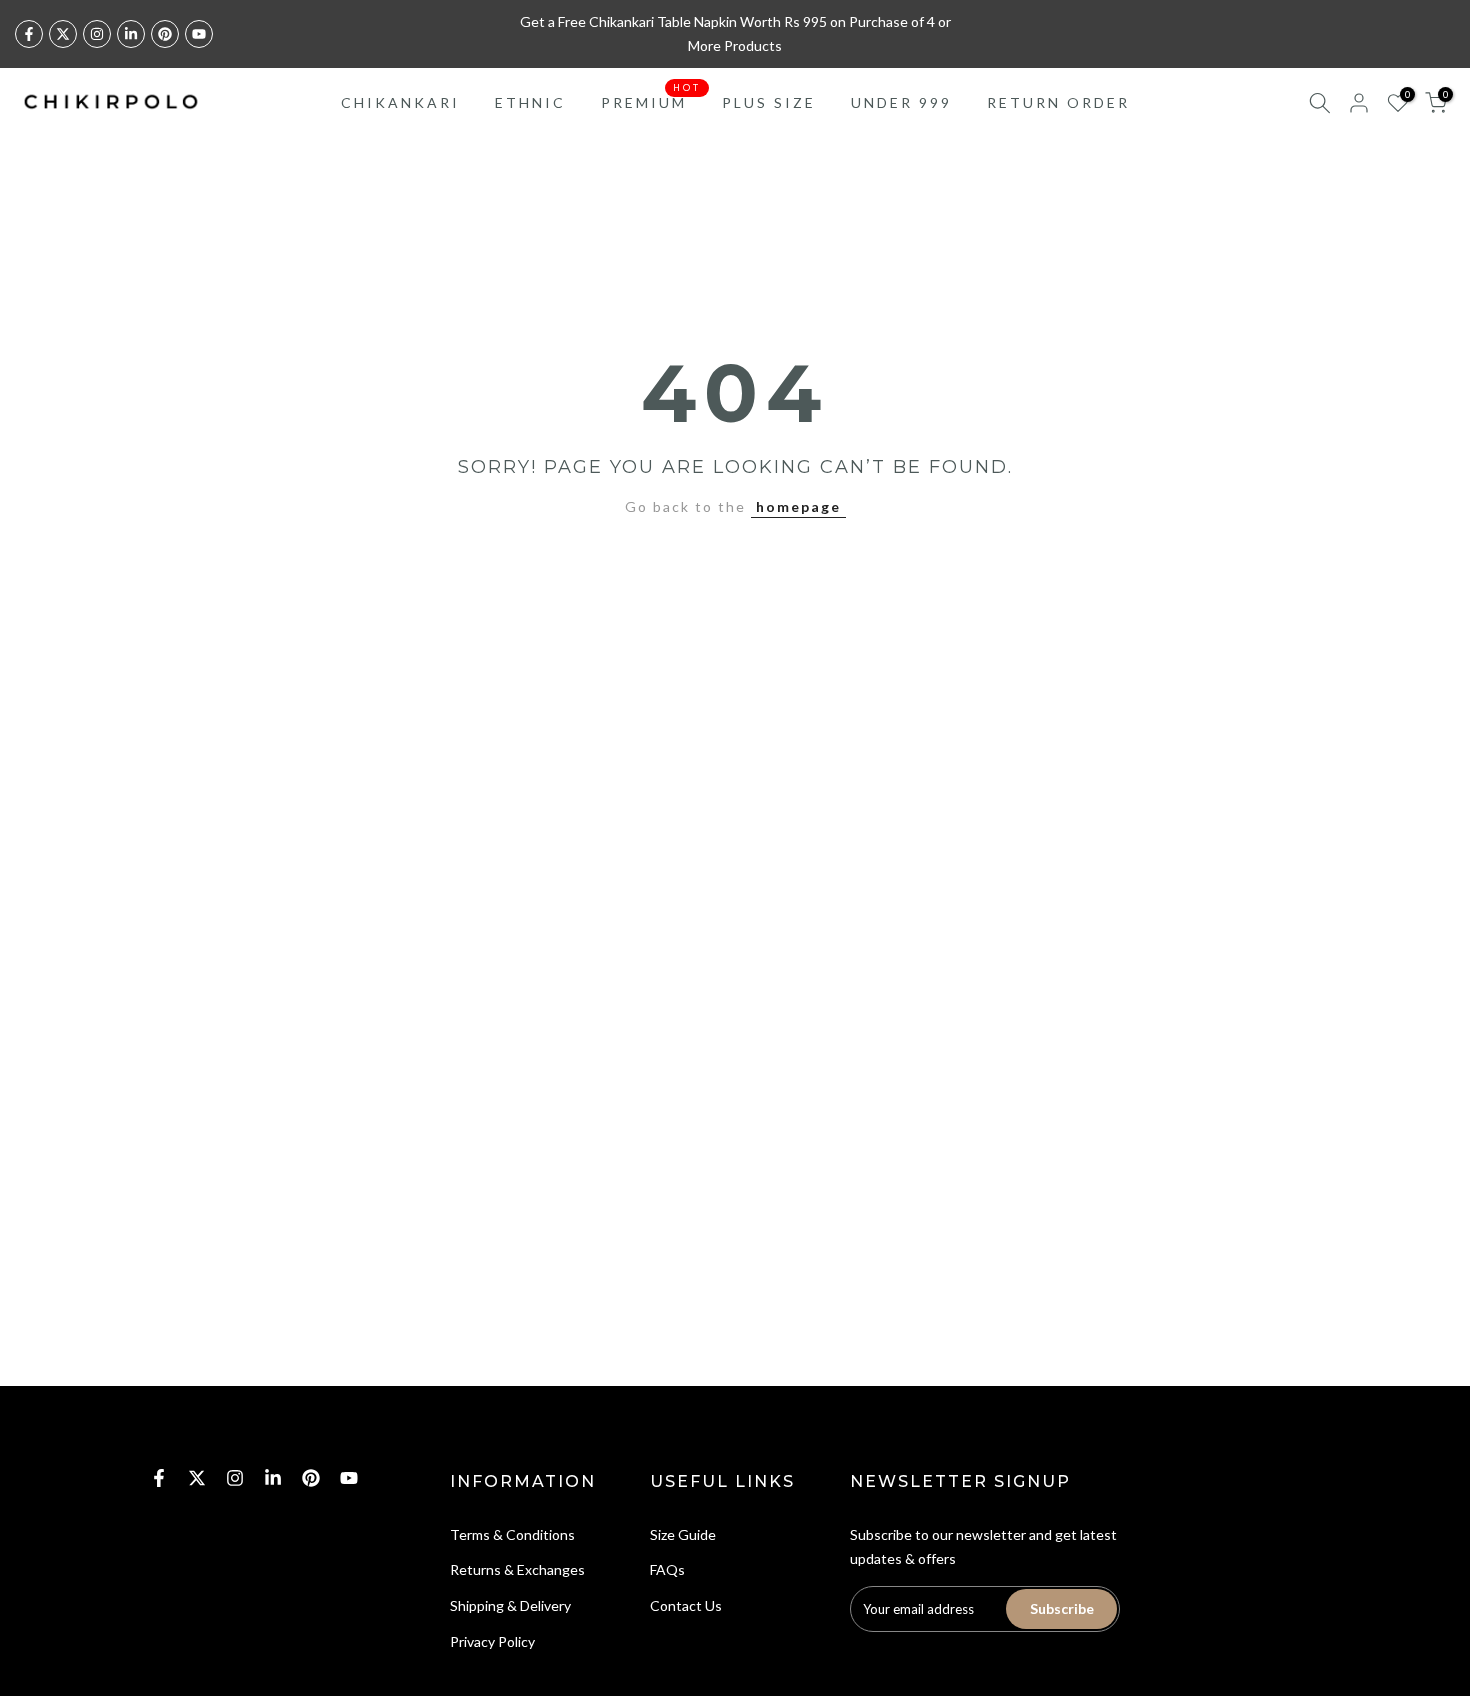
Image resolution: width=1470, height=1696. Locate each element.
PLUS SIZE (769, 102)
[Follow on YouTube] (199, 34)
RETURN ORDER (1058, 102)
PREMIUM (651, 101)
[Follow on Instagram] (97, 34)
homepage (798, 506)
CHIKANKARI (400, 102)
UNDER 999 (901, 102)
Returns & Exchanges (517, 1569)
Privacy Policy (492, 1641)
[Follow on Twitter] (63, 34)
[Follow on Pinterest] (165, 34)
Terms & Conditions (512, 1534)
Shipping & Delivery (510, 1605)
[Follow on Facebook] (29, 34)
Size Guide (683, 1534)
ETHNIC (530, 102)
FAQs (667, 1569)
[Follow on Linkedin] (131, 34)
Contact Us (686, 1605)
